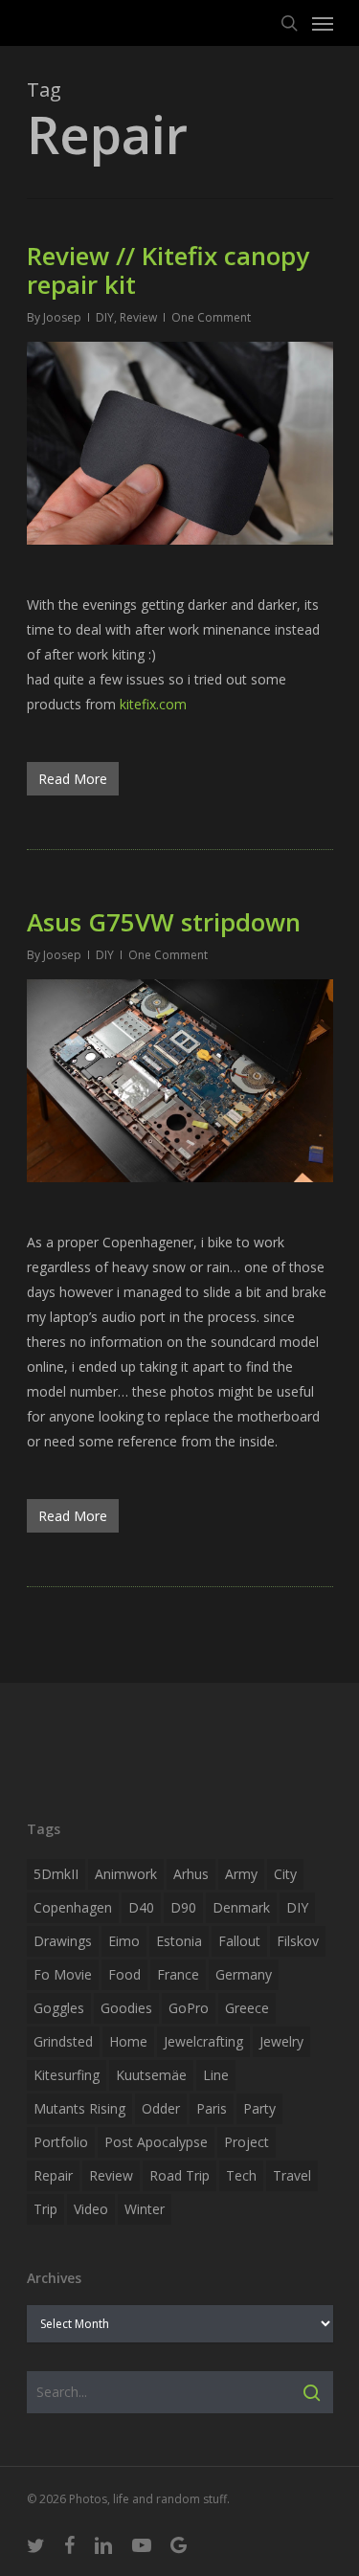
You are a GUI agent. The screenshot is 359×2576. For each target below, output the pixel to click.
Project (247, 2142)
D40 (141, 1907)
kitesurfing (67, 2075)
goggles (59, 2008)
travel (292, 2175)
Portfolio (61, 2142)
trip (45, 2209)
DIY (105, 317)
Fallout (239, 1941)
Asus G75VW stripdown (164, 922)
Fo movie (63, 1974)
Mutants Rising (79, 2108)
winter (145, 2209)
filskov (298, 1941)
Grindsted (63, 2041)
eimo (124, 1941)
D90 (183, 1907)
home (128, 2041)
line (216, 2075)
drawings (63, 1941)
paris (212, 2108)
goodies (126, 2008)
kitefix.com (153, 704)
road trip (179, 2175)
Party (259, 2108)
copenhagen (73, 1907)
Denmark (241, 1907)
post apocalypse (156, 2142)
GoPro (189, 2008)
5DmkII (56, 1874)
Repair (53, 2175)
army (241, 1874)
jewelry (281, 2041)
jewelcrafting (203, 2041)
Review (138, 317)
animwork (126, 1874)
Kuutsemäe (151, 2075)
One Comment (211, 317)
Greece (247, 2008)
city (285, 1874)
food (124, 1974)
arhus (191, 1874)
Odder (161, 2108)
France (178, 1974)
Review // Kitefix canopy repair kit (168, 270)
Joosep (62, 317)
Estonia (179, 1941)
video (91, 2209)
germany (244, 1974)
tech (241, 2175)
